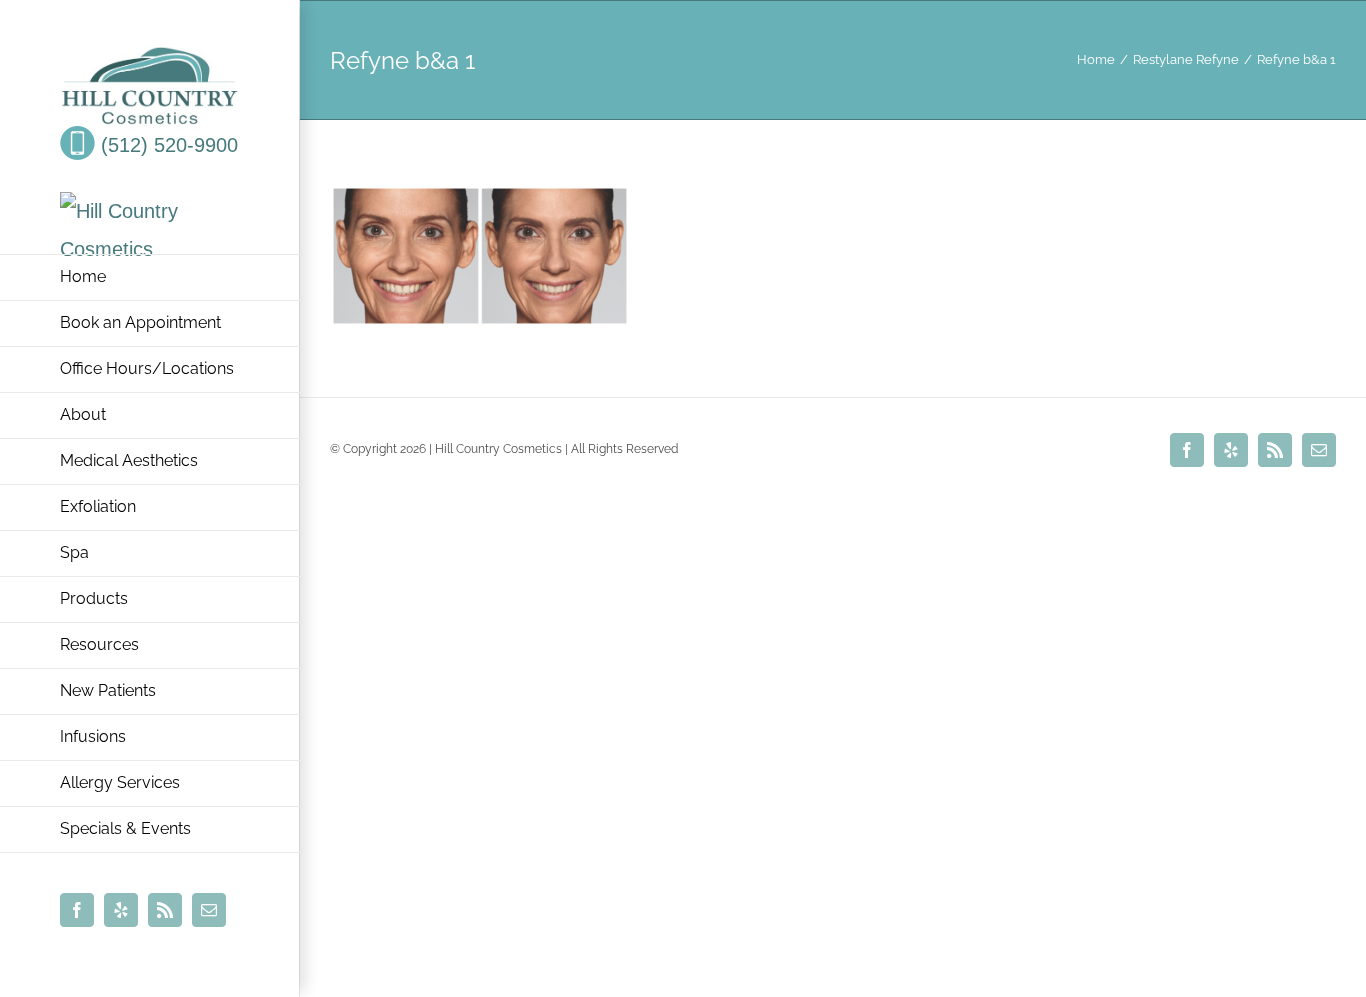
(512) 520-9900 (166, 145)
